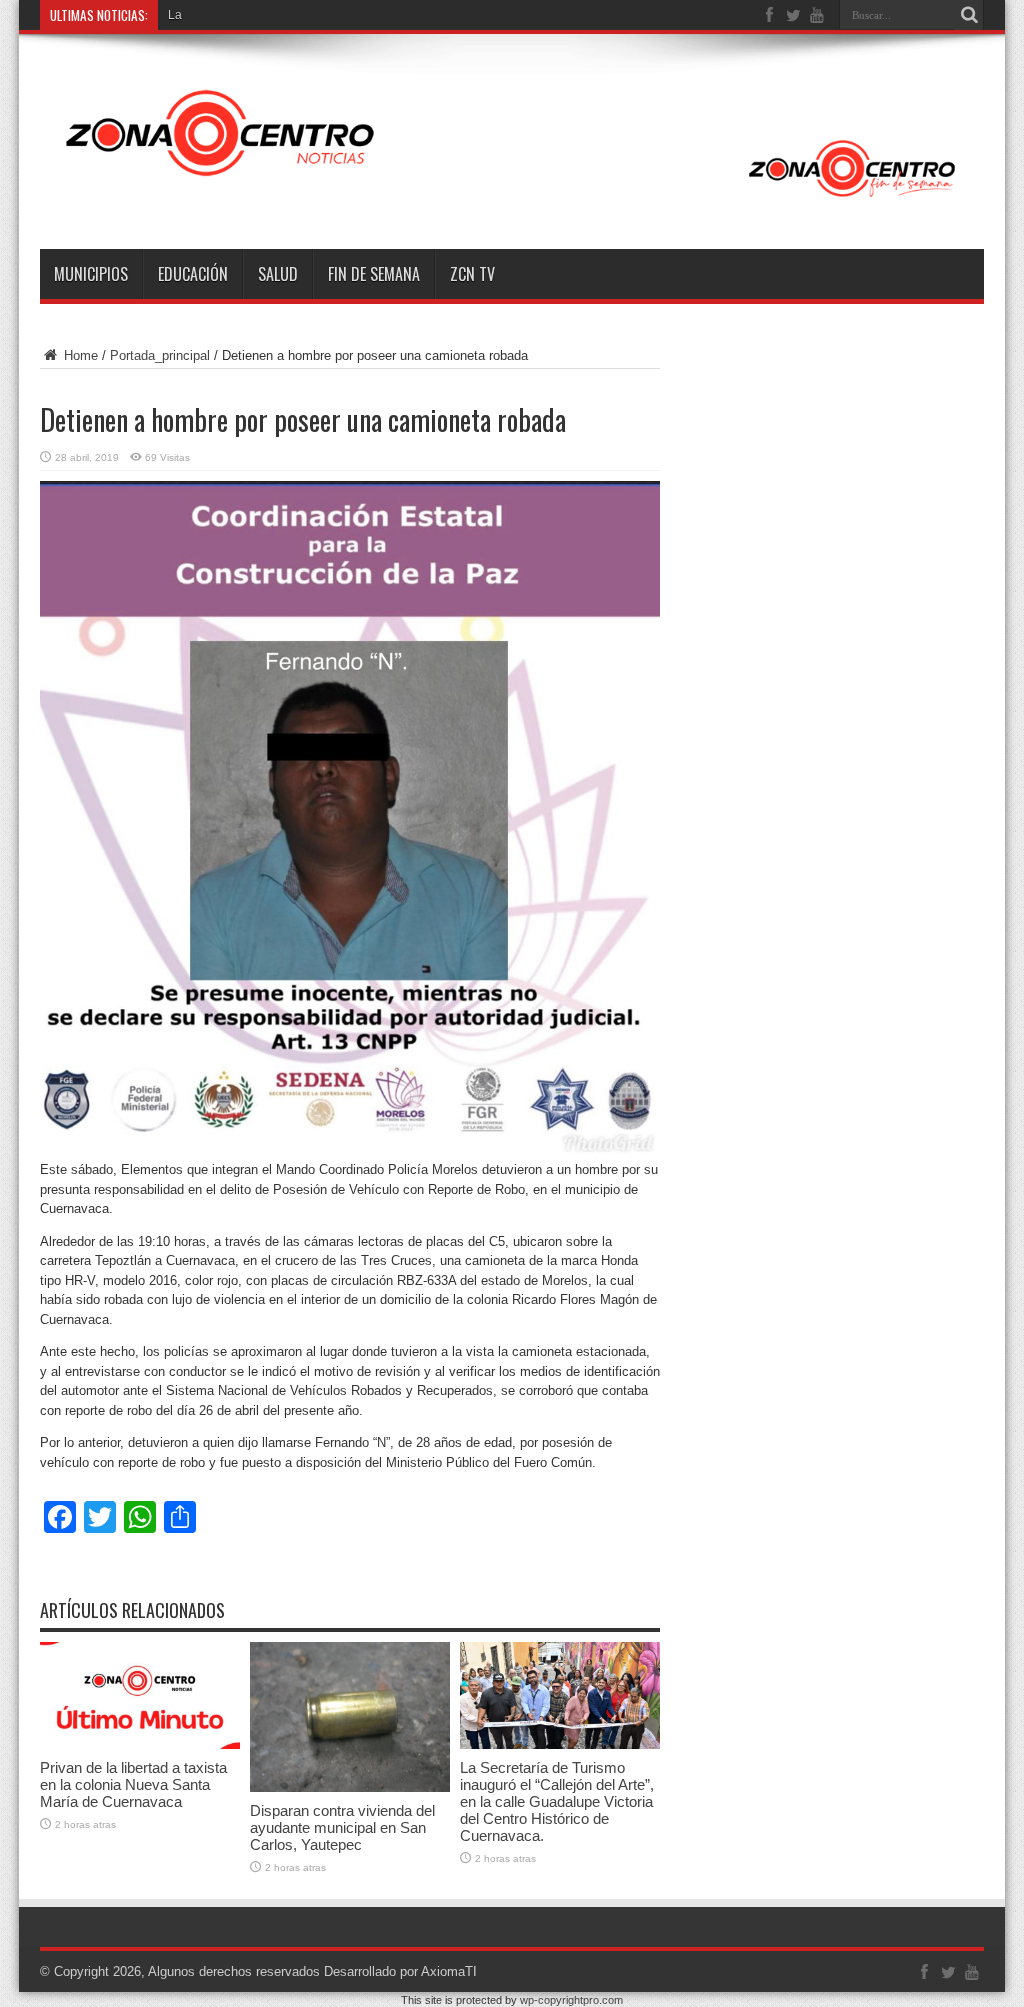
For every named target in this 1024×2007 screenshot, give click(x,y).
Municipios (91, 274)
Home (79, 355)
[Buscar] (969, 15)
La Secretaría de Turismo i (239, 15)
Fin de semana (374, 274)
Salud (278, 274)
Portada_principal (160, 355)
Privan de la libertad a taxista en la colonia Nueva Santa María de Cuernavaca (133, 1784)
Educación (193, 274)
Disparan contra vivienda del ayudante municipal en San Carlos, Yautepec (342, 1827)
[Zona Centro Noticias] (512, 199)
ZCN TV (472, 274)
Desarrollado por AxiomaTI (400, 1971)
